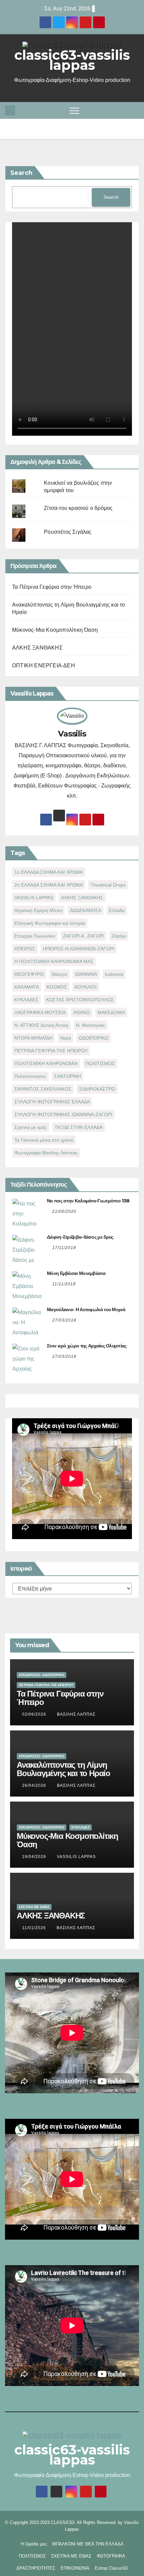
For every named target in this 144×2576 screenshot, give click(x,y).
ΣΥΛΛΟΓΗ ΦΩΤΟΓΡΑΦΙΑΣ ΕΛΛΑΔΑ (52, 1102)
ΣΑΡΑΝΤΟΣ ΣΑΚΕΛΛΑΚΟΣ (43, 1089)
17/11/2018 (64, 1248)
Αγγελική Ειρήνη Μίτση (38, 910)
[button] (135, 110)
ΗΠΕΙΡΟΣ (25, 949)
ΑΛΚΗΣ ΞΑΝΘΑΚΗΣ (37, 648)
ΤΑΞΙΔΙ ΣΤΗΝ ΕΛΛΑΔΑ (79, 1127)
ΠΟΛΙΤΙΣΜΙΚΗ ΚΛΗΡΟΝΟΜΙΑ (46, 1063)
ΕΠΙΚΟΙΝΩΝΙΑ (75, 2568)
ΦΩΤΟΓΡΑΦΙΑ (111, 2556)
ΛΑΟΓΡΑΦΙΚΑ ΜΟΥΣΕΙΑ (40, 1012)
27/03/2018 (64, 1320)
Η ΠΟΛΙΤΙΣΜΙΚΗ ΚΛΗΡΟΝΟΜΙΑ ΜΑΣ (54, 961)
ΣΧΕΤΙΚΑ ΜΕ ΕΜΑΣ (34, 1907)
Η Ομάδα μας (34, 2544)
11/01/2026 (35, 1928)
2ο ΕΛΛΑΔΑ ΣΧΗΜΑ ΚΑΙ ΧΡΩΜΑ (49, 885)
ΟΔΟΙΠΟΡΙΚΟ (94, 1038)
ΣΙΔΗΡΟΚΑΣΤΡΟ (97, 1089)
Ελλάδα (117, 910)
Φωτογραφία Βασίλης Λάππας (46, 1153)
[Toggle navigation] (74, 110)
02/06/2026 (35, 1714)
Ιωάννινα (114, 974)
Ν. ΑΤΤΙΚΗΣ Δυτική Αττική (41, 1025)
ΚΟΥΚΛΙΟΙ (86, 987)
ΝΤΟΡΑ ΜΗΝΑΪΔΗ (33, 1038)
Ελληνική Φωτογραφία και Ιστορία (50, 923)
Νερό (66, 1038)
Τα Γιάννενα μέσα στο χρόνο (44, 1140)
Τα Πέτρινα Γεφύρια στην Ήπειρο (52, 587)
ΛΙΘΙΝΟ (82, 1012)
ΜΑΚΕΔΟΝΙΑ (111, 1012)
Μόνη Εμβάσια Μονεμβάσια (76, 1273)
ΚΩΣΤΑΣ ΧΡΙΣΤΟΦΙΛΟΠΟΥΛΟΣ (80, 1000)
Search (21, 173)
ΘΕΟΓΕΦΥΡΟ (29, 974)
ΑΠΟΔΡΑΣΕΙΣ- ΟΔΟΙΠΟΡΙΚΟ (42, 1675)
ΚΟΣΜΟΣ (57, 987)
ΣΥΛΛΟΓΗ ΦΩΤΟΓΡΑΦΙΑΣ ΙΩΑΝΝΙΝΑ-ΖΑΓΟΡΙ (63, 1114)
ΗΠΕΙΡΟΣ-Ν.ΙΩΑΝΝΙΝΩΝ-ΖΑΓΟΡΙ (79, 949)
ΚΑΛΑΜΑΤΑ (27, 987)
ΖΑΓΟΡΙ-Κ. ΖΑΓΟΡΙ (83, 936)
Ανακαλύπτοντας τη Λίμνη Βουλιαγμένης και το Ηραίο (63, 1769)
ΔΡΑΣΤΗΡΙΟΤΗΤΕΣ (36, 2568)
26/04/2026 (35, 1785)
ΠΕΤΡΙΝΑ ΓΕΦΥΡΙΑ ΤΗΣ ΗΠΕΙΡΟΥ (51, 1051)
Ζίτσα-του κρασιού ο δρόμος (78, 508)
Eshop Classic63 (111, 2568)
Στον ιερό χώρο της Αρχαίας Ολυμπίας (87, 1346)
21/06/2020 (64, 1211)
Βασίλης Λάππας (76, 1714)
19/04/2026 (35, 1857)
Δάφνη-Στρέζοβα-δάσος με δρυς (80, 1237)
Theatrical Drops (108, 885)
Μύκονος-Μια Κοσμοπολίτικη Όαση (55, 630)
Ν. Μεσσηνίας (91, 1025)
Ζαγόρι (119, 936)
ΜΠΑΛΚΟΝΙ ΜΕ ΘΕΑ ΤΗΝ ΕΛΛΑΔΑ (88, 2544)
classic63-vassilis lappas (72, 60)
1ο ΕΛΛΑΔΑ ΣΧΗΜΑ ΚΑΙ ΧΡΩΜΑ (49, 872)
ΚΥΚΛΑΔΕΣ (26, 1000)
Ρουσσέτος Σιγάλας (68, 532)
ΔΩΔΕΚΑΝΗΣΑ (86, 910)
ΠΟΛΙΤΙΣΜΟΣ (100, 1063)
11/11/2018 (64, 1284)
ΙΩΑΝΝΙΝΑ (86, 974)
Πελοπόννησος (30, 1076)
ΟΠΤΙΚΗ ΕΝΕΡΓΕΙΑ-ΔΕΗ (44, 665)
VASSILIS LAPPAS (34, 898)
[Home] (10, 110)
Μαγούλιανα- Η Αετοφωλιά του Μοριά (86, 1309)
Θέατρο (59, 974)
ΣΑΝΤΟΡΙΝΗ (67, 1076)
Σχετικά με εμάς (31, 1127)
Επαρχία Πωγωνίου (35, 936)
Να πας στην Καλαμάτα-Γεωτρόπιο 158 (88, 1201)
